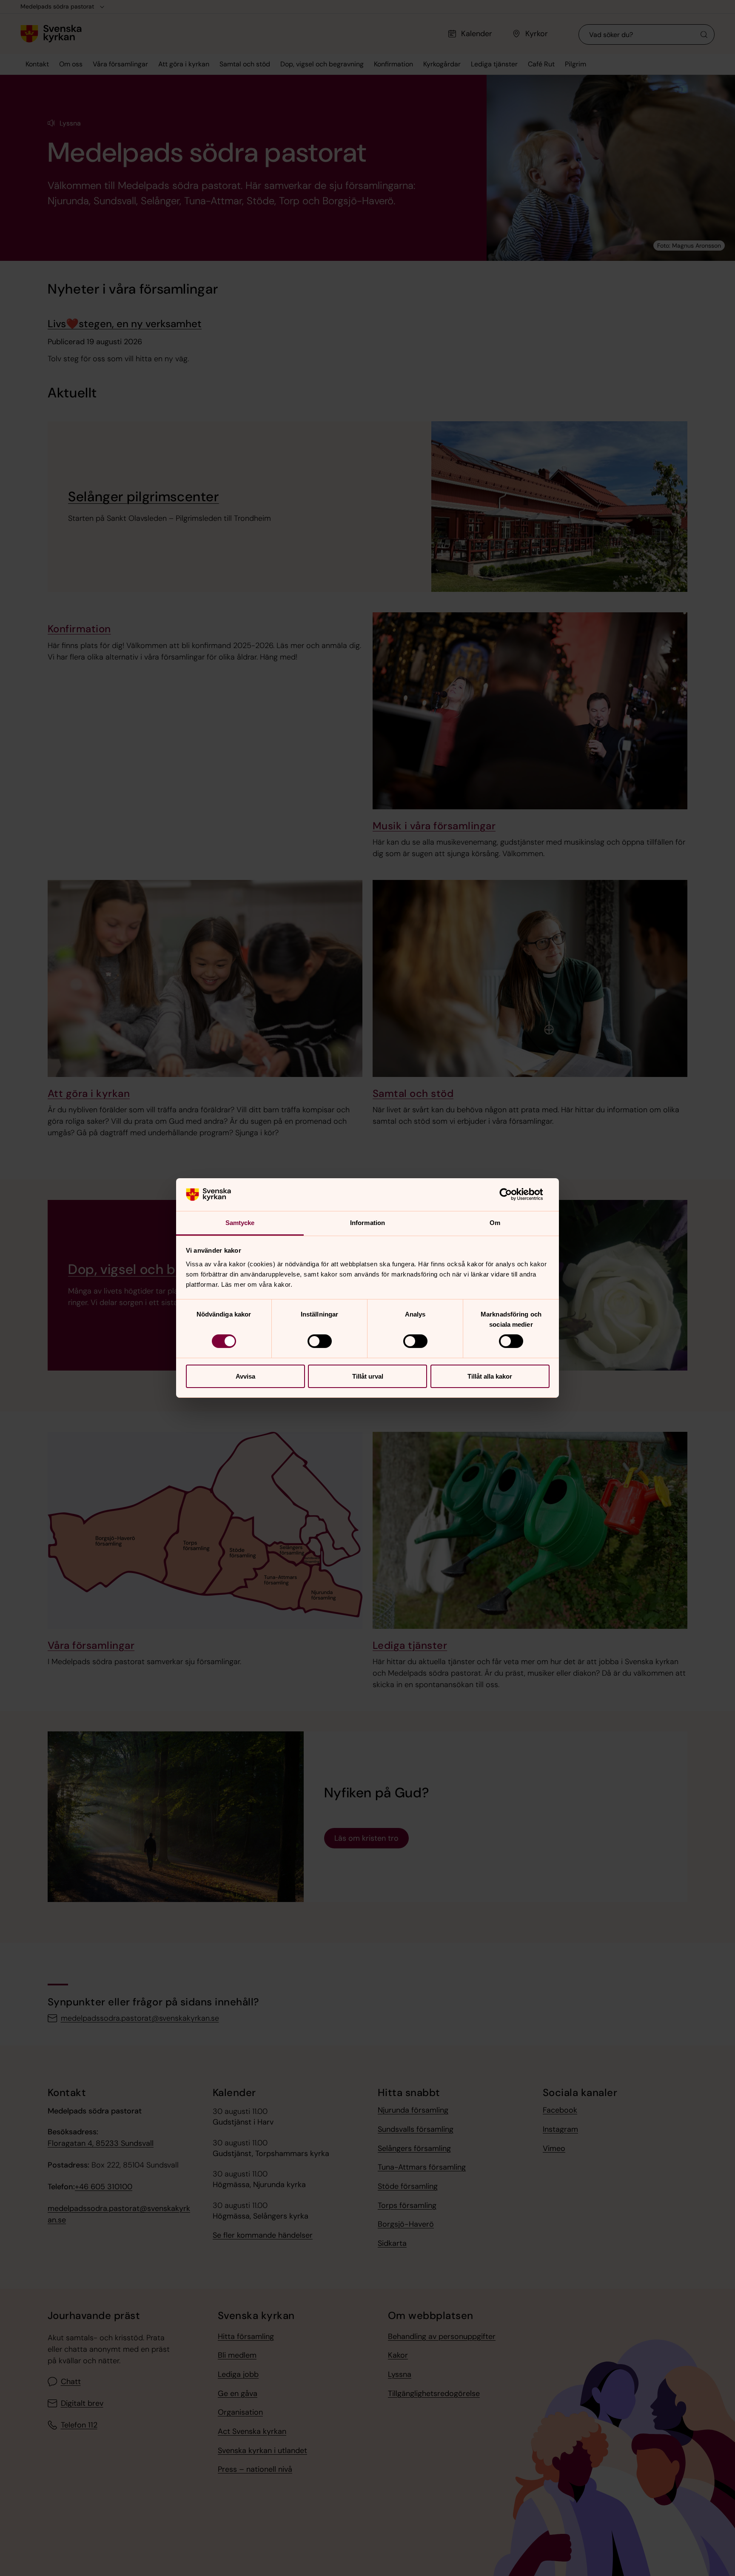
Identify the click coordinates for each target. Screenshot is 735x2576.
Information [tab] (367, 1223)
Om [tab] (495, 1223)
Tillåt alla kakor (490, 1376)
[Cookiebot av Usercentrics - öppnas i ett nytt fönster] (512, 1194)
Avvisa (245, 1376)
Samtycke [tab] (240, 1223)
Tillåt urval (368, 1376)
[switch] (320, 1341)
